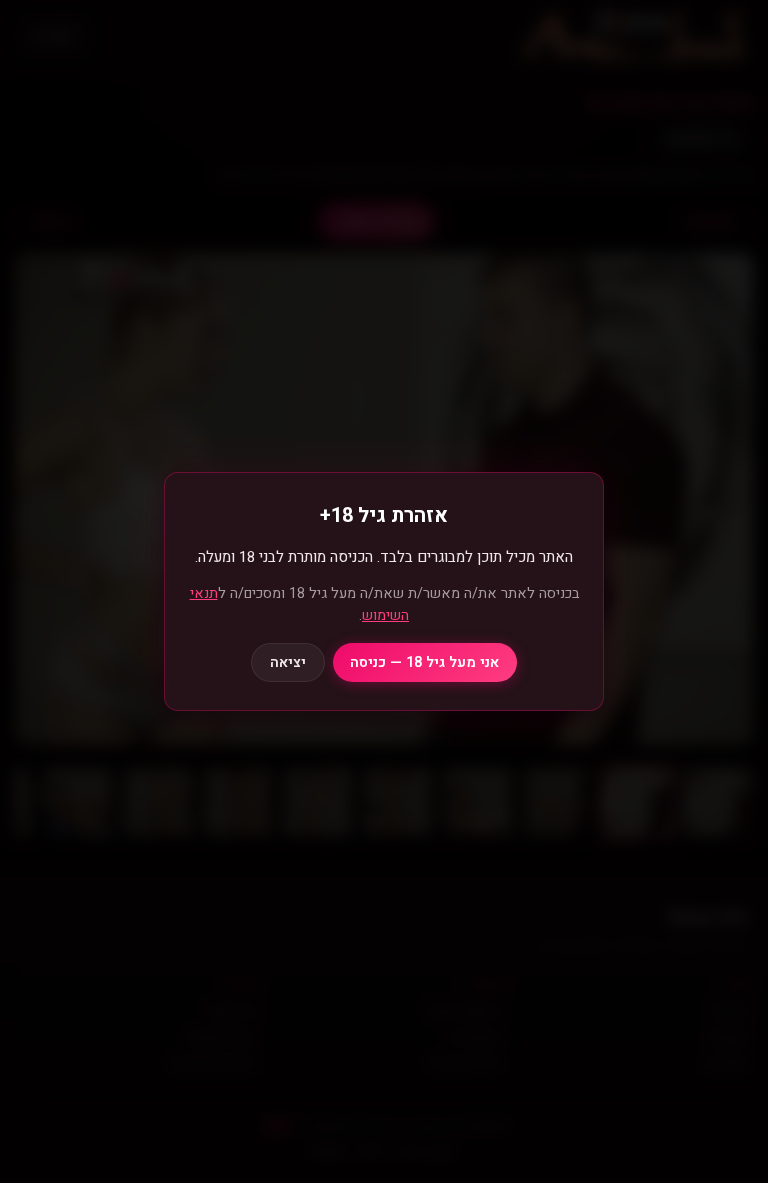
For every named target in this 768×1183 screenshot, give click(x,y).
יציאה (288, 662)
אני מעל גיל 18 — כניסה (424, 662)
